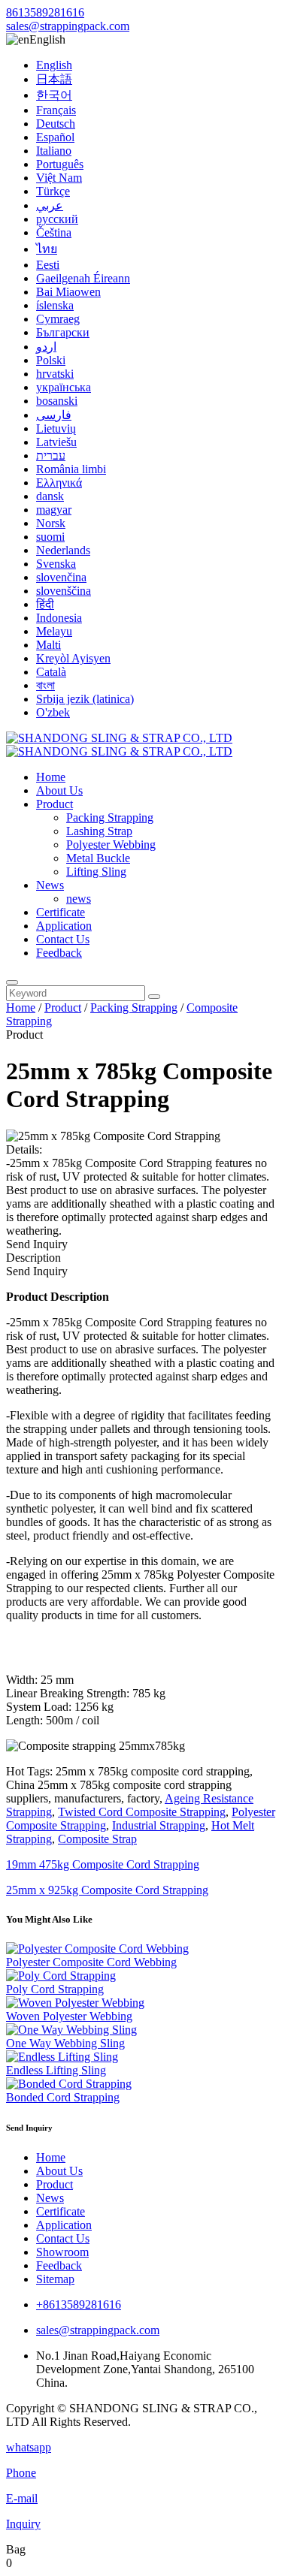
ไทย (47, 249)
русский (57, 219)
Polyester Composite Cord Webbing (91, 1962)
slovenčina (61, 577)
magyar (54, 510)
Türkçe (53, 191)
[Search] (12, 982)
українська (64, 387)
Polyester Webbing (111, 845)
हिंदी (45, 604)
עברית (51, 455)
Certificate (61, 912)
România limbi (71, 469)
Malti (49, 645)
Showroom (62, 2252)
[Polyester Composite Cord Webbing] (97, 1949)
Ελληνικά (59, 483)
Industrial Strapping (159, 1825)
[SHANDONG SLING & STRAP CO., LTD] (119, 745)
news (79, 899)
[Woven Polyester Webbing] (75, 2003)
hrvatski (55, 374)
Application (64, 926)
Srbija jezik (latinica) (85, 699)
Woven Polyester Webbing (69, 2016)
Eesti (48, 265)
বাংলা (45, 685)
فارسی (54, 415)
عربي (50, 205)
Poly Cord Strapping (55, 1989)
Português (60, 164)
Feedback (59, 953)
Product (55, 804)
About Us (59, 790)
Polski (51, 360)
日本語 (54, 79)
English (54, 65)
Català (51, 672)
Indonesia (59, 618)
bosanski (57, 401)
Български (63, 332)
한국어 (54, 95)
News (50, 885)
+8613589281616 (79, 2305)
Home (51, 777)
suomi (50, 537)
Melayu (54, 631)
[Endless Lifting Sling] (62, 2057)
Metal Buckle (98, 858)
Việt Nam (59, 178)
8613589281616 (45, 12)
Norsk (51, 523)
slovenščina (64, 591)
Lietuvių (56, 428)
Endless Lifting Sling (56, 2070)
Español (55, 137)
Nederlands (63, 550)
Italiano (54, 151)
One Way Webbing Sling (65, 2043)
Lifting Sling (96, 872)
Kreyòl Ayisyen (73, 658)
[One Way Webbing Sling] (71, 2030)
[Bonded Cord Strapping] (69, 2084)
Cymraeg (58, 319)
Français (56, 110)
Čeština (54, 232)
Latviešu (56, 442)
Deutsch (56, 124)
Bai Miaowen (68, 292)
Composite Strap (97, 1839)
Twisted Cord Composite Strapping (142, 1812)
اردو (46, 347)
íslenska (55, 305)
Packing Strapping (110, 817)
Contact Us (63, 939)
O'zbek (53, 712)
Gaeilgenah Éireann (83, 278)
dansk (50, 496)
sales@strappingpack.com (68, 26)
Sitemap (55, 2279)
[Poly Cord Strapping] (61, 1976)
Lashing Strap (99, 831)
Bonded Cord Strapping (63, 2097)
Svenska (56, 564)
